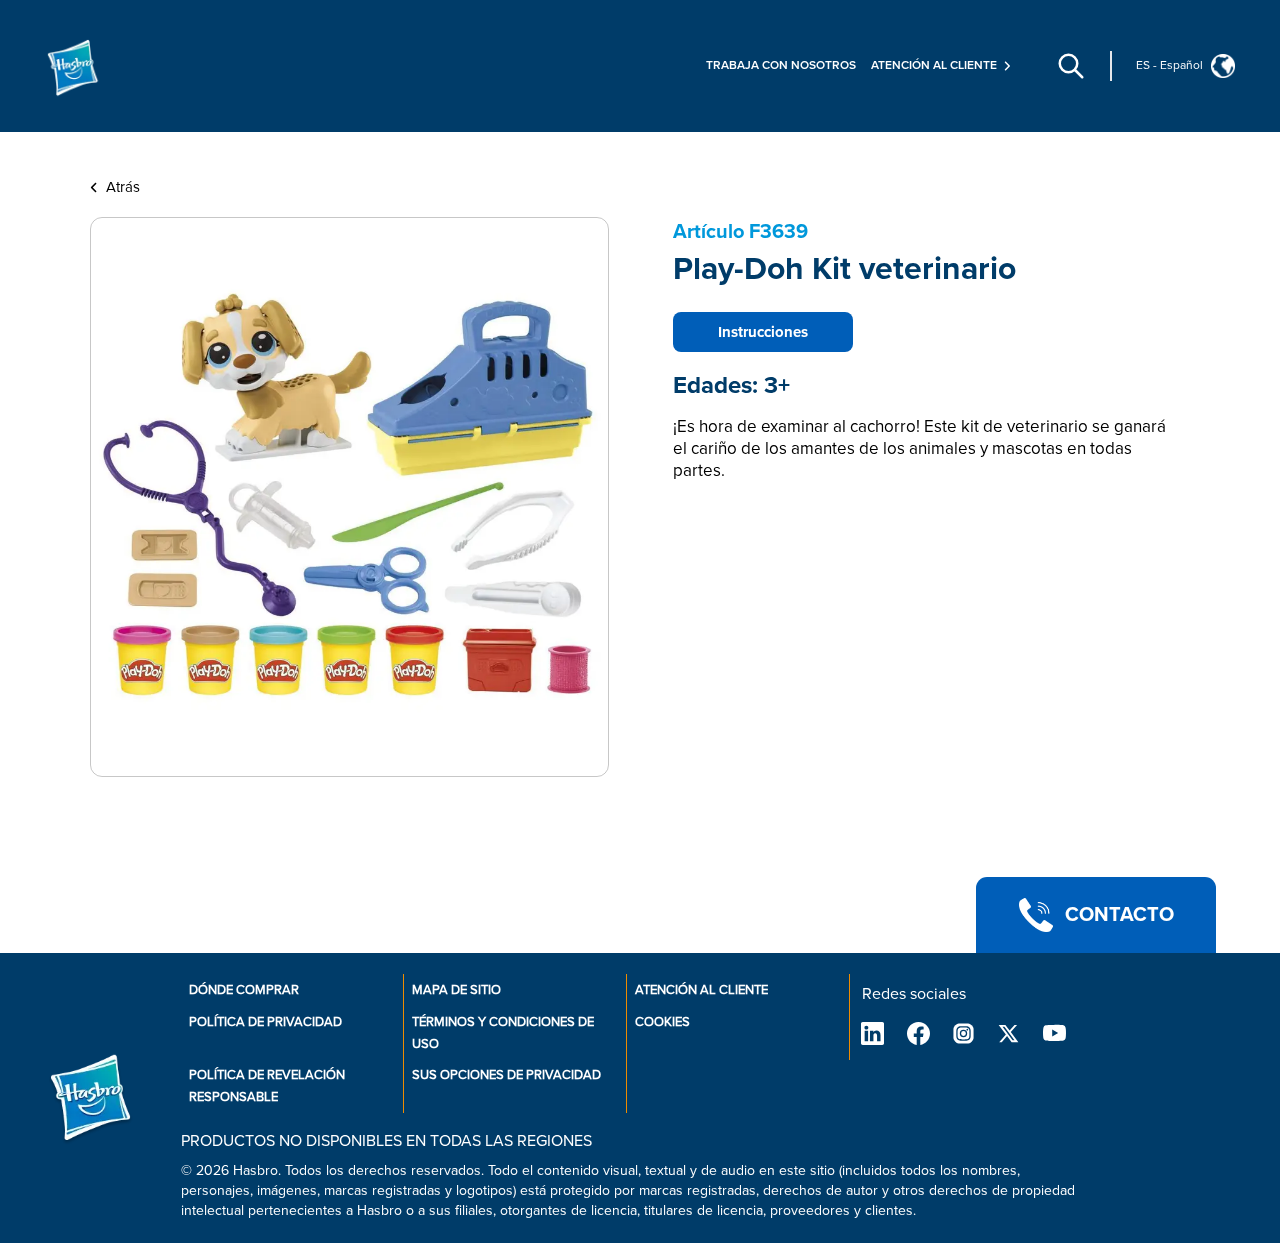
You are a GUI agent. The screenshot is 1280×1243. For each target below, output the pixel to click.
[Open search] (1071, 66)
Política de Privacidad (265, 1022)
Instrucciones (763, 332)
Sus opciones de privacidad (506, 1075)
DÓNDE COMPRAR (244, 990)
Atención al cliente (701, 990)
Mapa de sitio (456, 990)
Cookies (662, 1022)
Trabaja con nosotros (781, 65)
